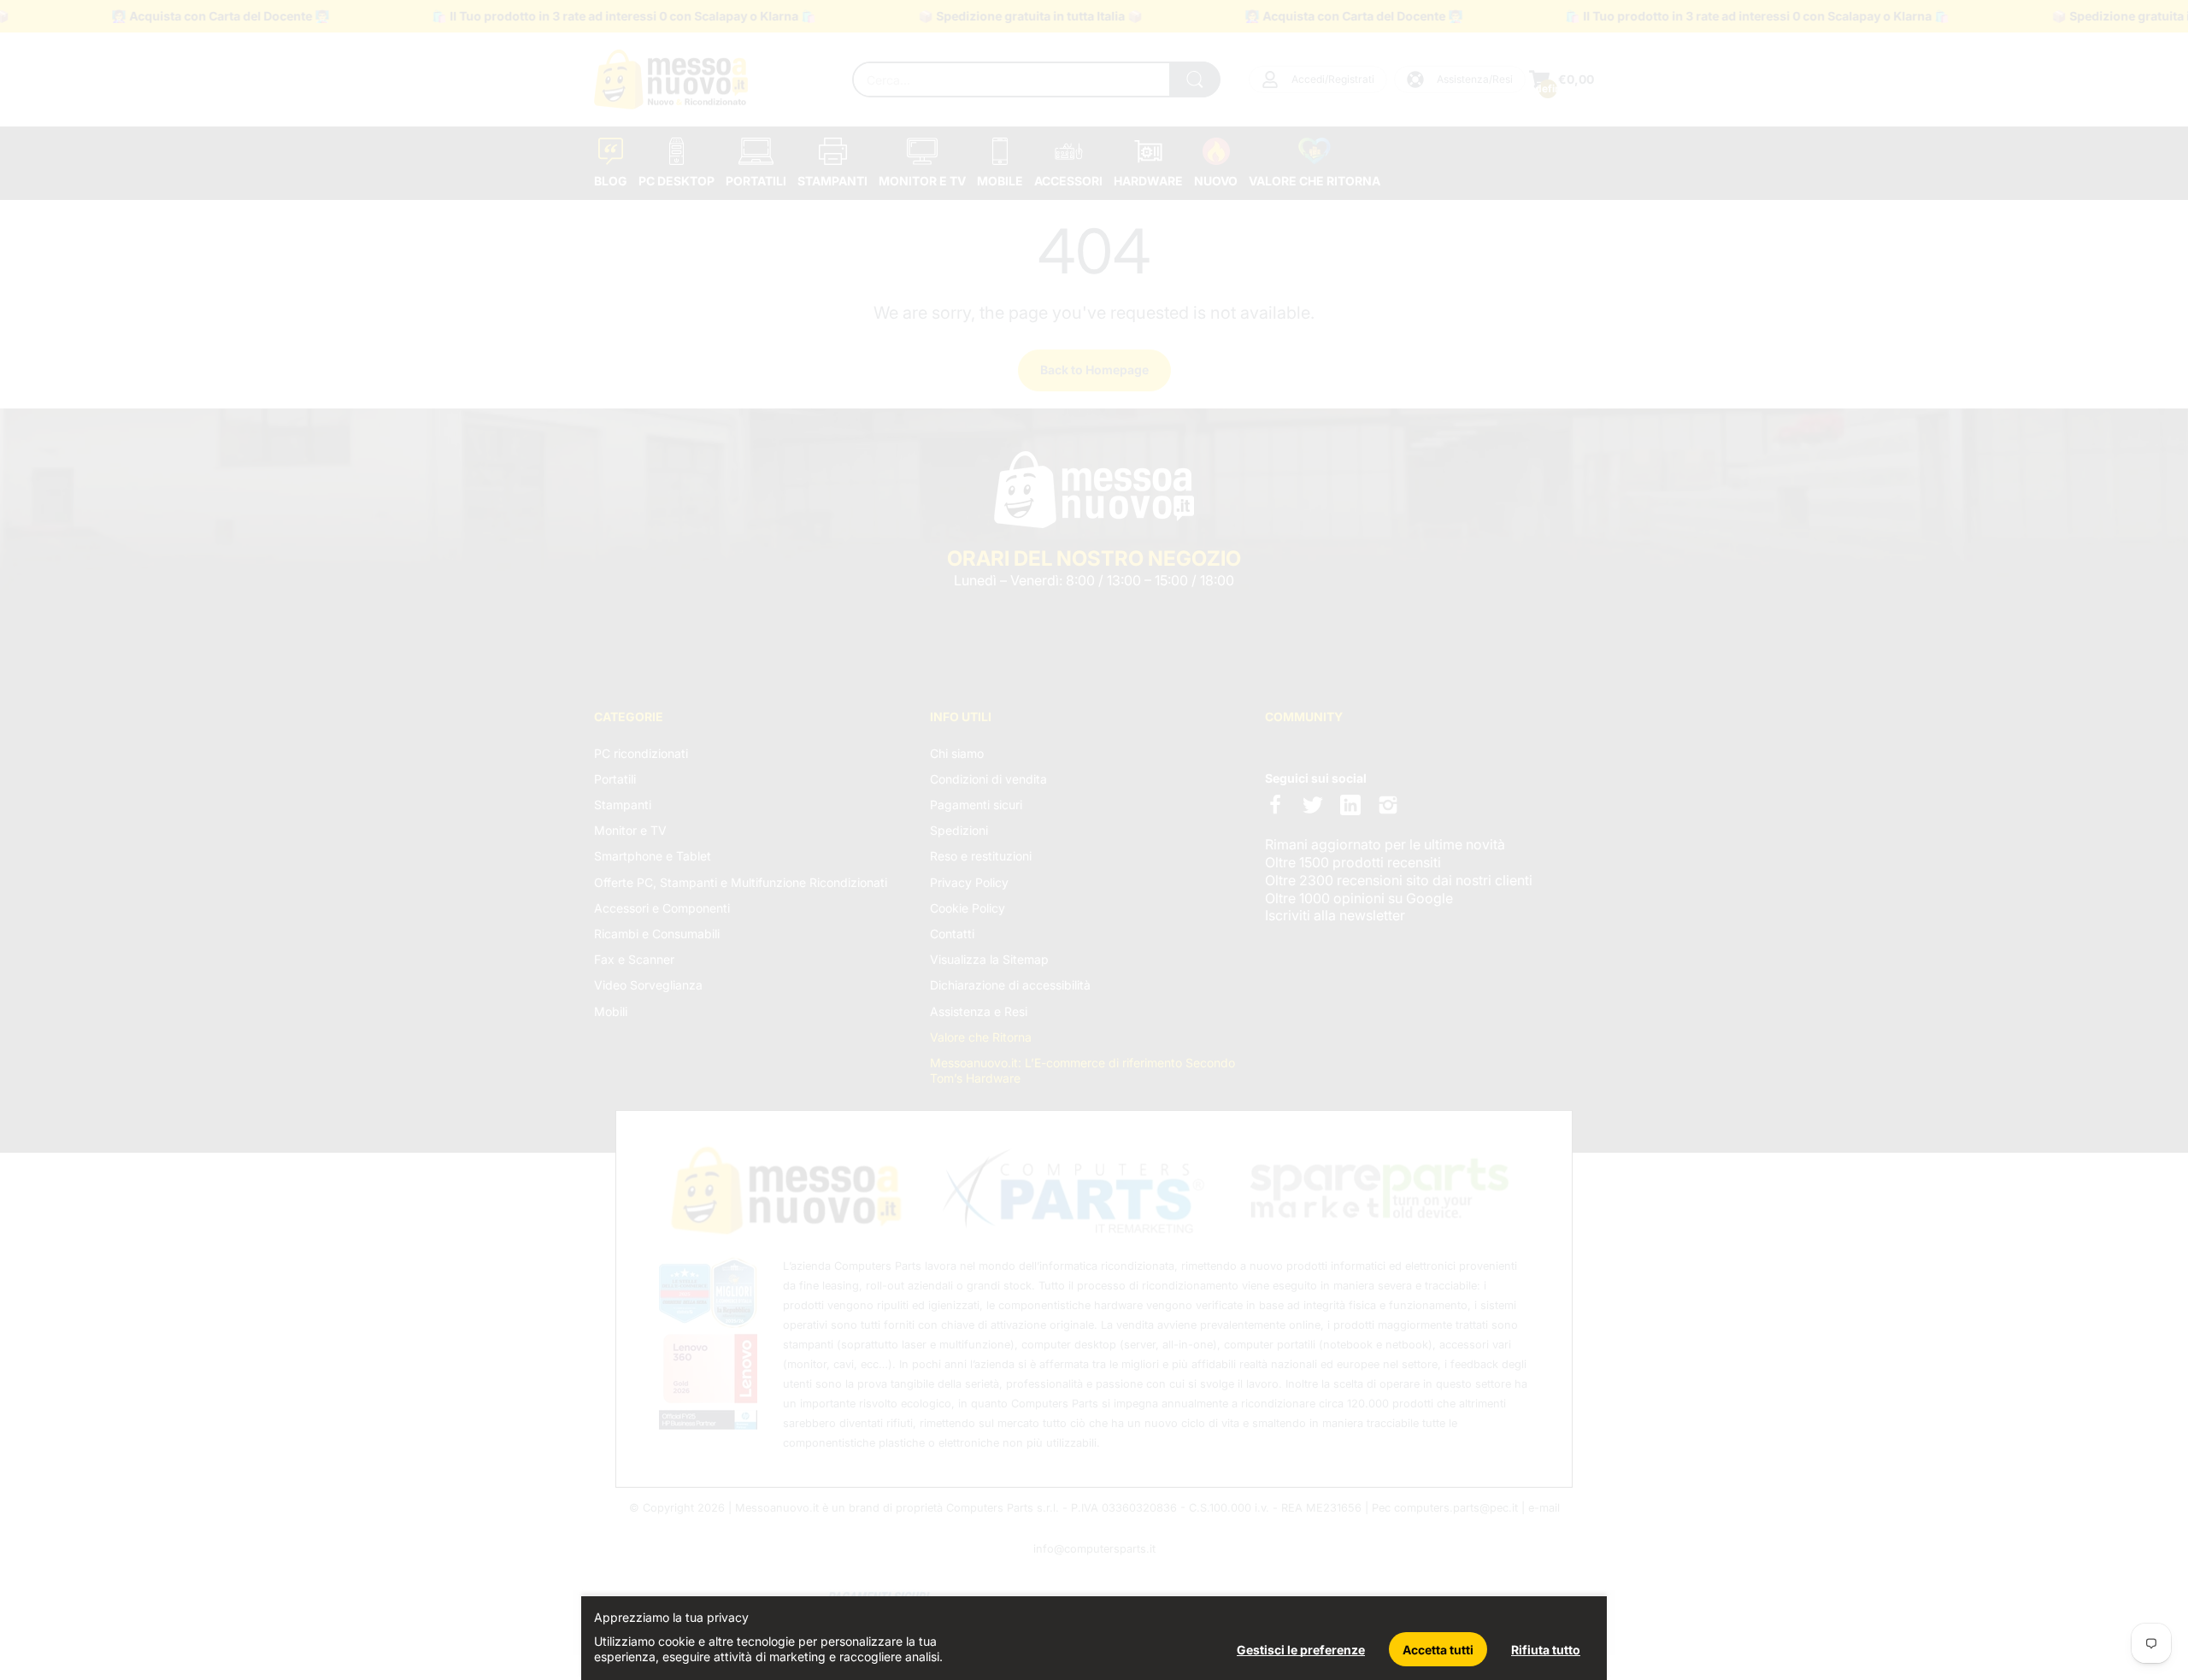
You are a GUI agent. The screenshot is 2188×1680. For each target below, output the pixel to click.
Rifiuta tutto (1546, 1650)
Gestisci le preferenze (1301, 1650)
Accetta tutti (1438, 1650)
